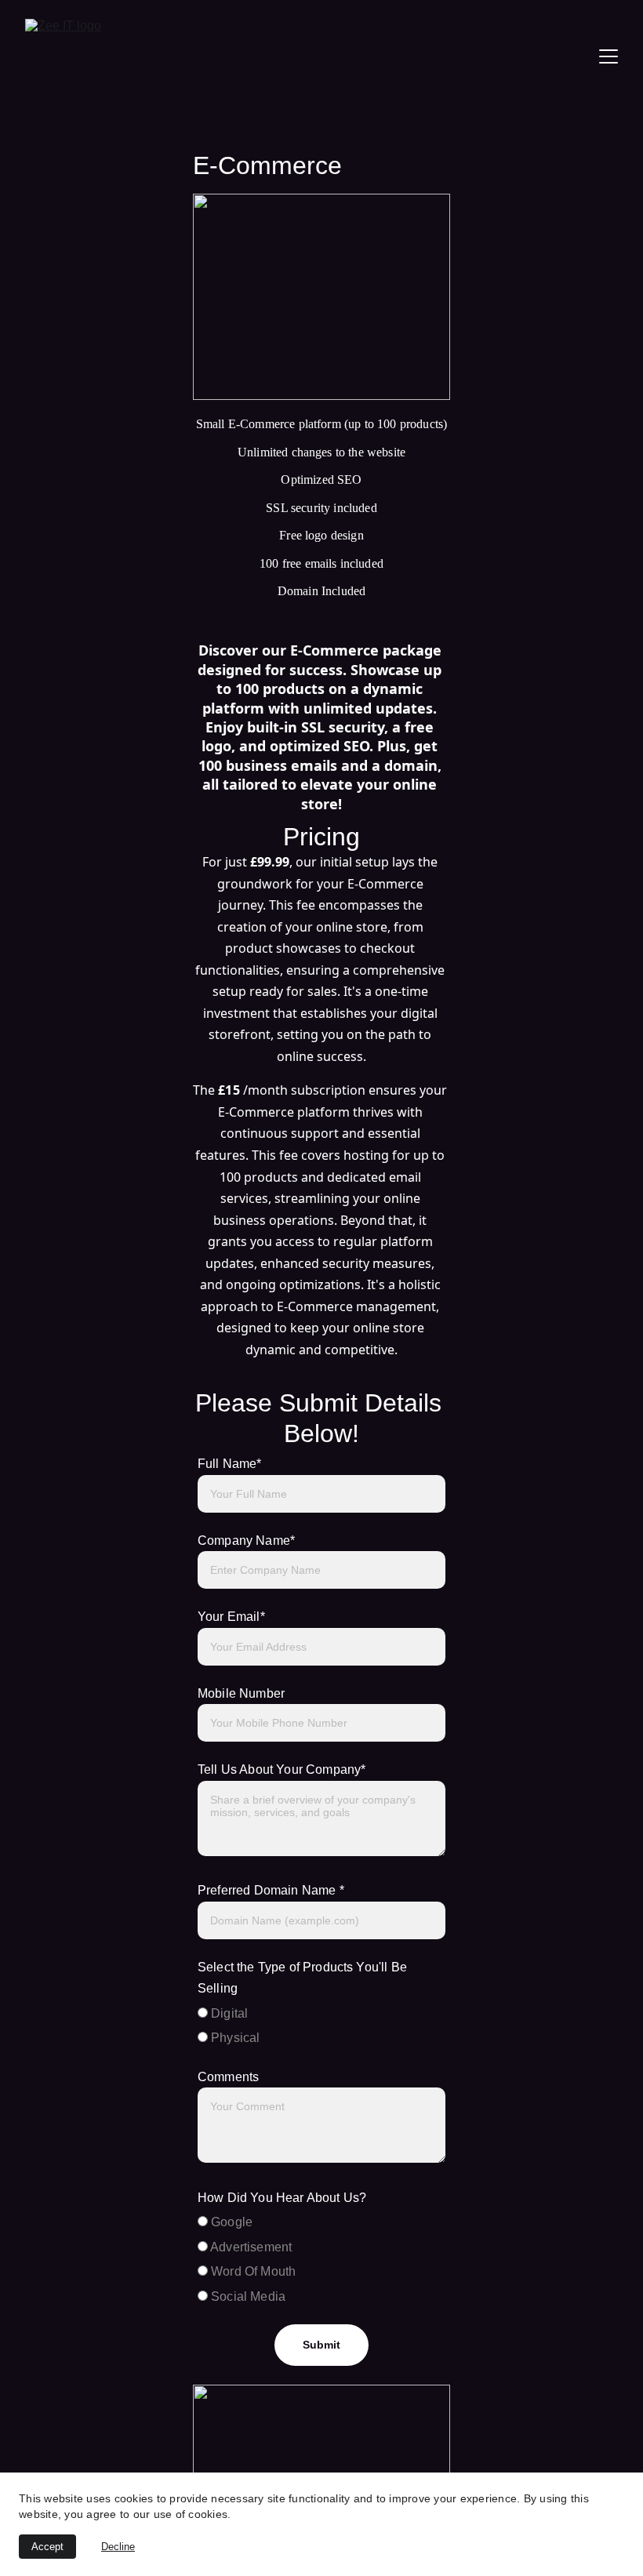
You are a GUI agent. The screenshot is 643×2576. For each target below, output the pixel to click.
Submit (322, 2345)
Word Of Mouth (252, 2271)
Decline (118, 2547)
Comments (228, 2077)
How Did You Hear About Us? (282, 2198)
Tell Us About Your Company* (282, 1769)
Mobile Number (241, 1693)
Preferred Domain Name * (271, 1890)
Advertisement (250, 2247)
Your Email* (231, 1617)
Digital (228, 2013)
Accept (47, 2547)
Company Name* (246, 1541)
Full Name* (230, 1464)
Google (230, 2222)
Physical (234, 2038)
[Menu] (608, 56)
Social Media (247, 2296)
